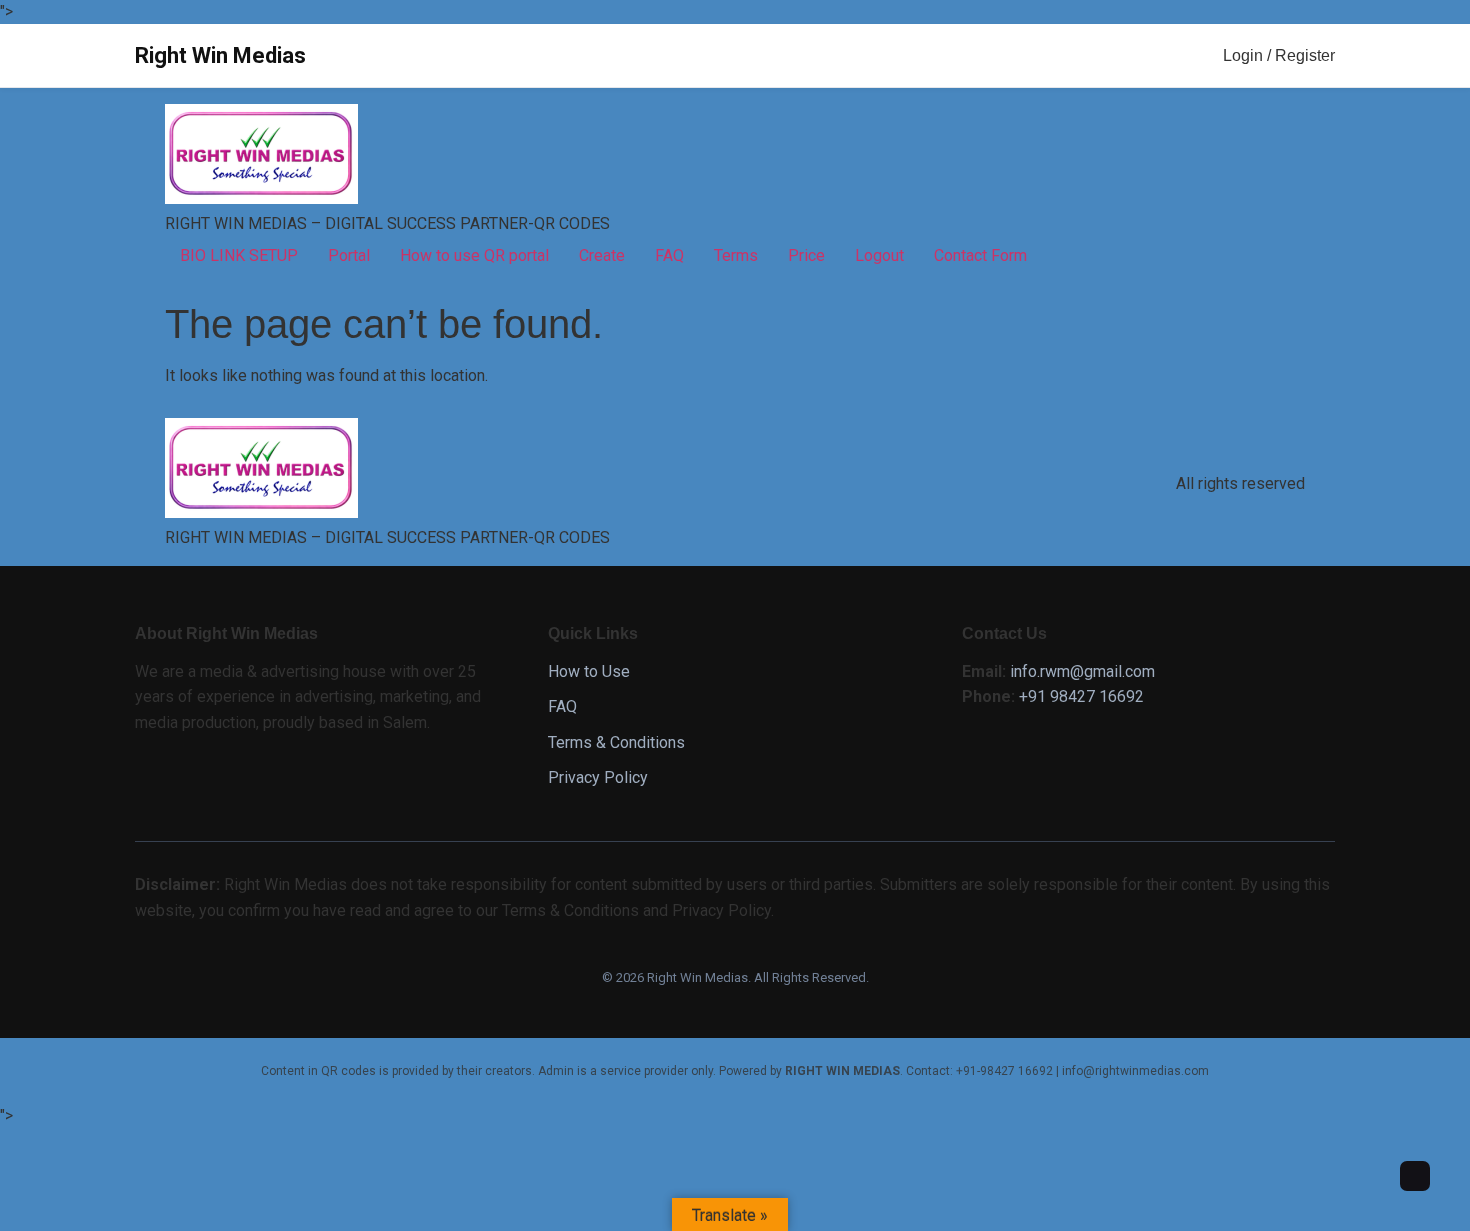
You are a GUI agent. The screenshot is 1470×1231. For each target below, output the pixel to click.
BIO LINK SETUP (239, 255)
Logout (879, 255)
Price (806, 255)
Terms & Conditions (616, 742)
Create (602, 255)
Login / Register (1279, 55)
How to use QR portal (474, 255)
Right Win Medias (220, 55)
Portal (349, 255)
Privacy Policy (598, 777)
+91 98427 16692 (1081, 696)
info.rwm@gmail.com (1082, 671)
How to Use (589, 671)
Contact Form (980, 255)
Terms (736, 255)
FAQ (669, 255)
